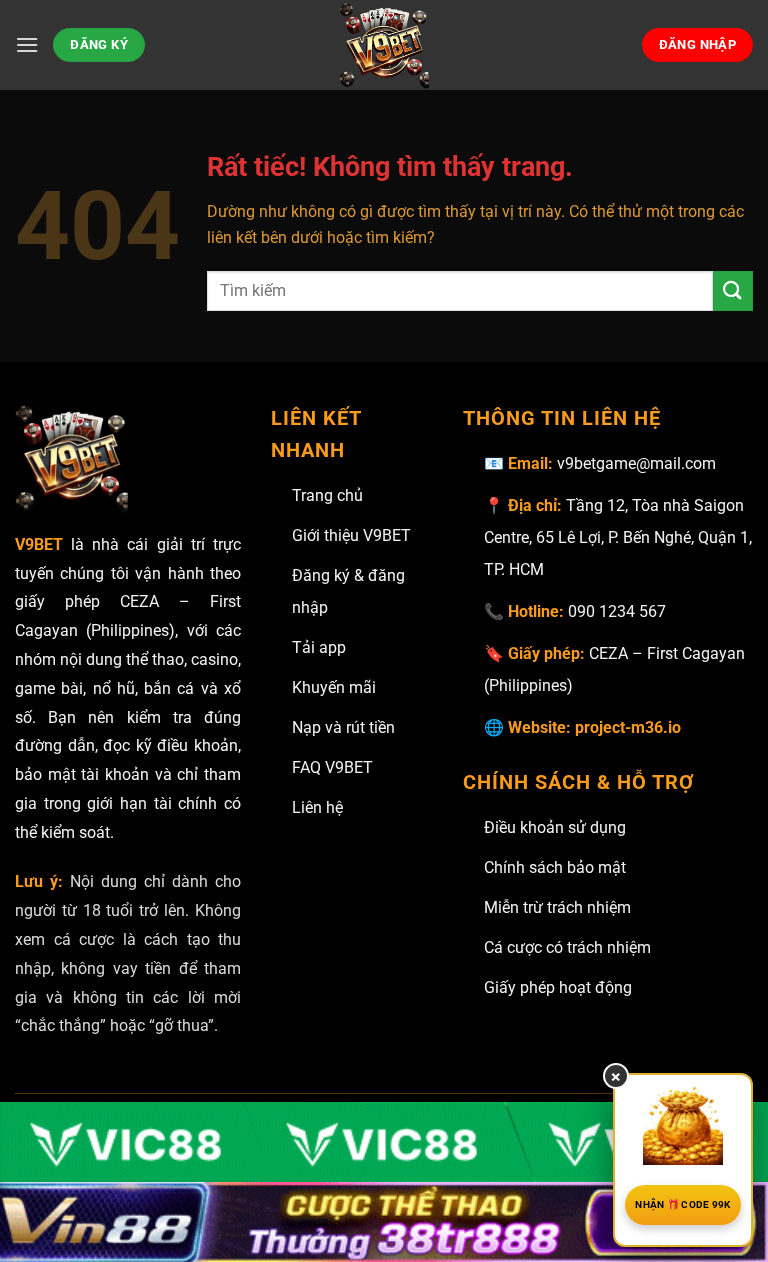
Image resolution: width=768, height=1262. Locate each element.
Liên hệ (317, 807)
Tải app (319, 647)
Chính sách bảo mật (555, 867)
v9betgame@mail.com (636, 463)
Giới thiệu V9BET (351, 535)
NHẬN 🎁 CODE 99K (683, 1204)
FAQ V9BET (332, 767)
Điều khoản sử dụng (555, 827)
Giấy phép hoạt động (558, 987)
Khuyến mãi (334, 687)
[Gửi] (733, 290)
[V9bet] (384, 45)
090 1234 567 (617, 611)
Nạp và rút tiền (343, 727)
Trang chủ (327, 495)
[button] (27, 44)
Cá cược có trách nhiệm (567, 947)
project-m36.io (628, 727)
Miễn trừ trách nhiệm (557, 907)
